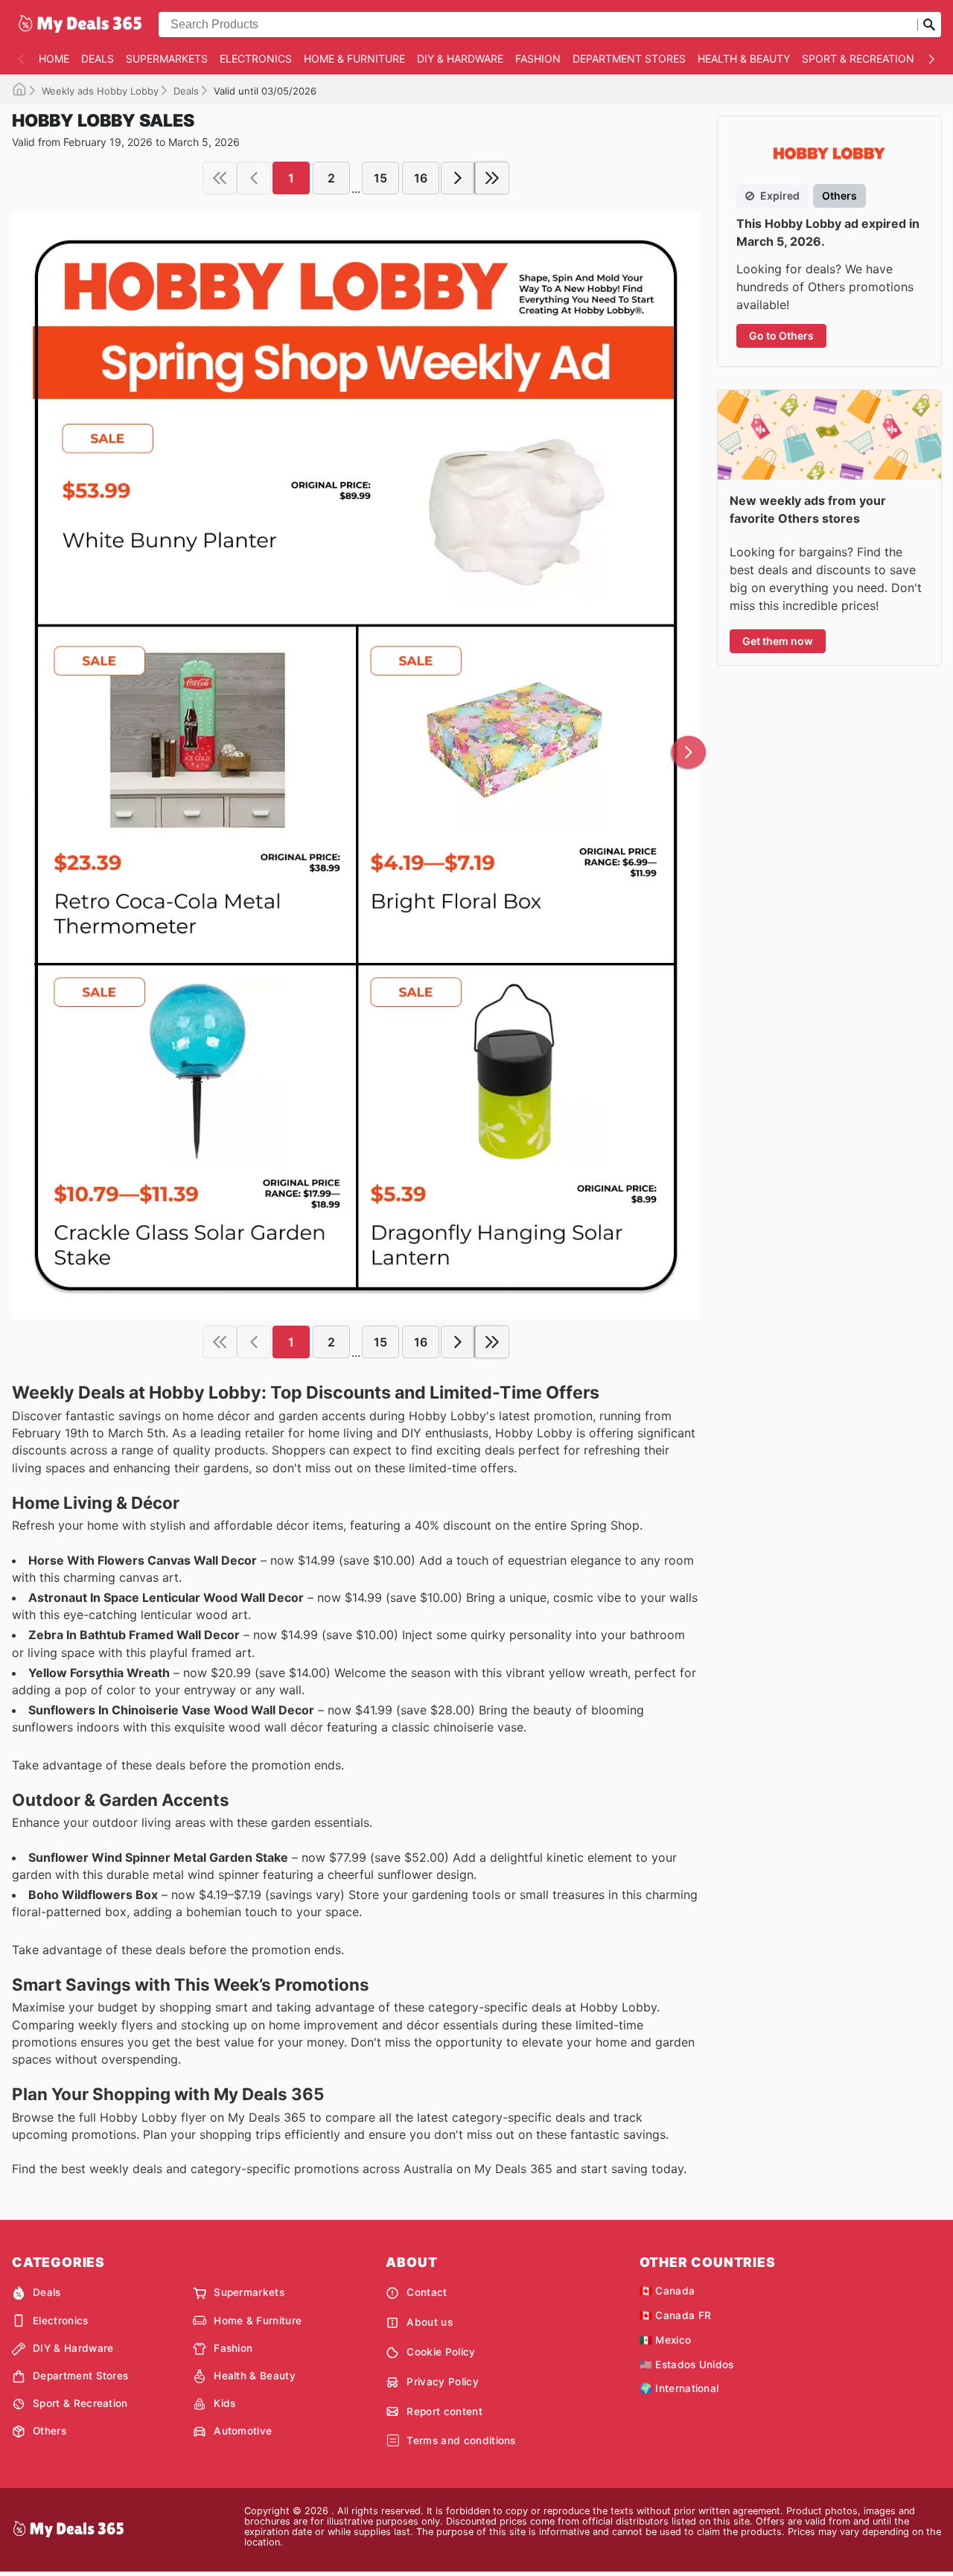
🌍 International (679, 2388)
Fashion (538, 58)
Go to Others (781, 335)
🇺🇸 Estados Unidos (687, 2364)
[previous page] (254, 178)
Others (50, 2431)
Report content (444, 2411)
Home (54, 58)
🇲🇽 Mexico (666, 2340)
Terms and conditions (461, 2440)
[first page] (220, 178)
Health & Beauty (744, 58)
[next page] (458, 178)
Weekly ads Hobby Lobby (100, 91)
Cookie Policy (441, 2352)
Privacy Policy (442, 2382)
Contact (427, 2292)
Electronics (256, 58)
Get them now (778, 641)
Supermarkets (167, 58)
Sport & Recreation (858, 58)
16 (421, 178)
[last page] (492, 178)
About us (430, 2322)
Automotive (243, 2431)
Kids (224, 2403)
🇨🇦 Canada (667, 2291)
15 (380, 178)
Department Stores (629, 58)
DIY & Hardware (460, 58)
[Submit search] (929, 25)
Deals (98, 58)
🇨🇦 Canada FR (676, 2315)
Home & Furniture (354, 58)
